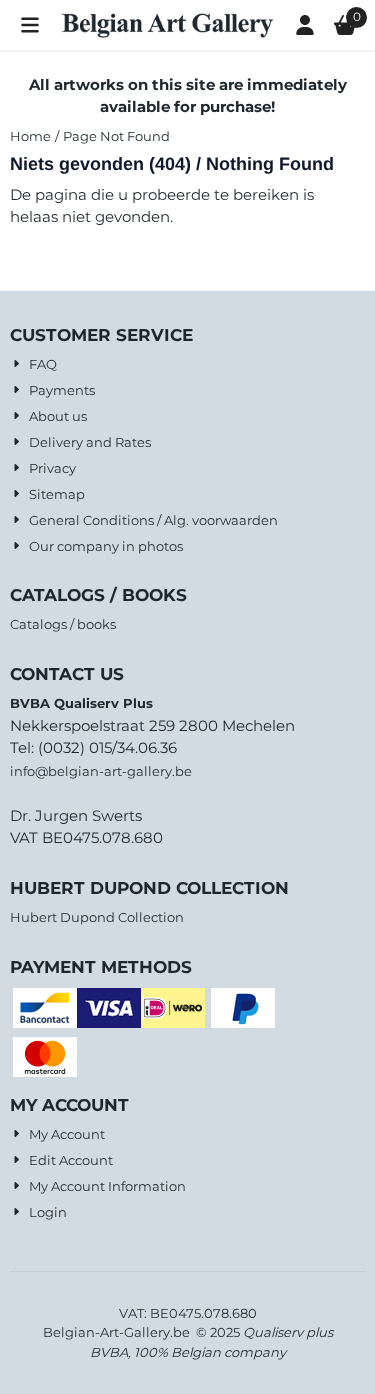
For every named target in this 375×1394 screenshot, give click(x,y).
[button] (30, 25)
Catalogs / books (63, 624)
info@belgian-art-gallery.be (101, 771)
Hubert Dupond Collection (97, 917)
